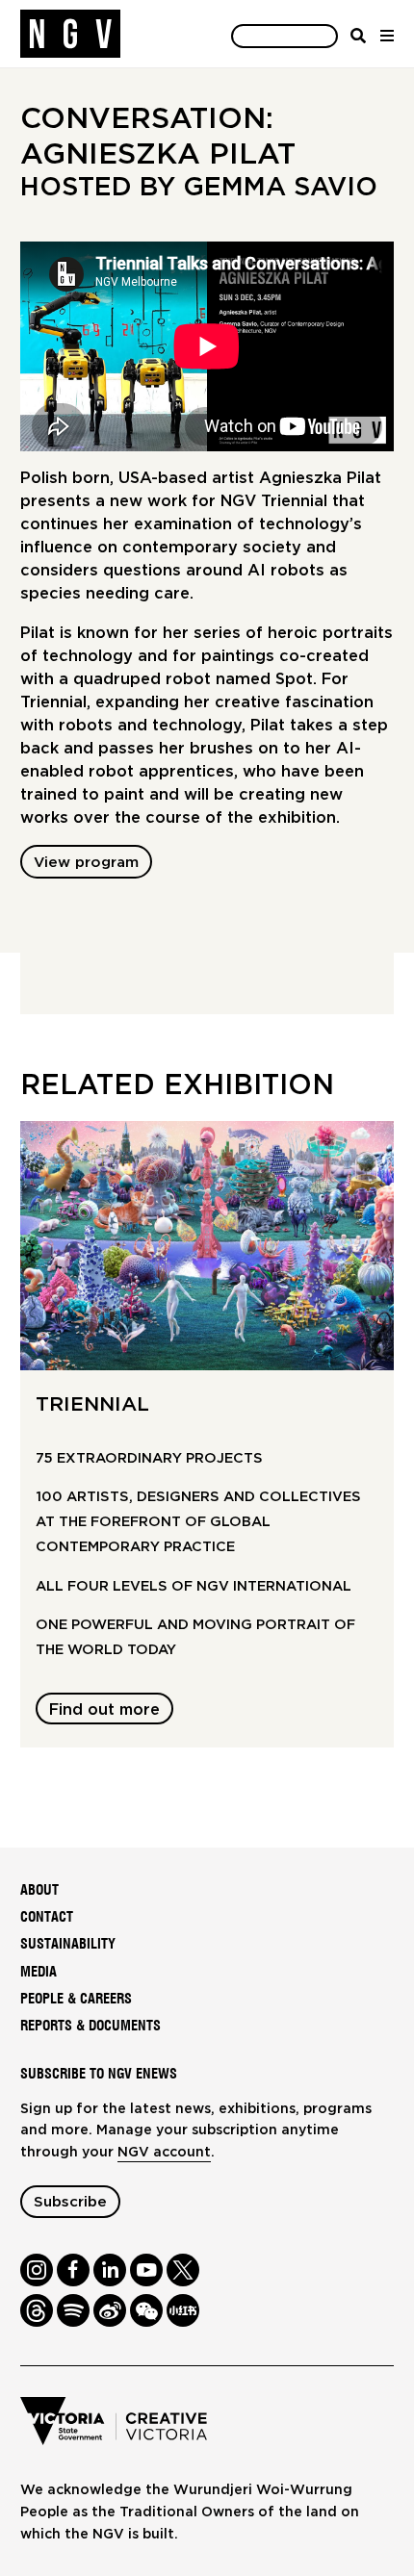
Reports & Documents (91, 2026)
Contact (47, 1917)
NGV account (164, 2153)
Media (39, 1972)
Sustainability (68, 1944)
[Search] (358, 36)
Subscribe (70, 2202)
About (39, 1890)
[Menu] (386, 36)
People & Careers (76, 1999)
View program (86, 863)
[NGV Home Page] (70, 34)
